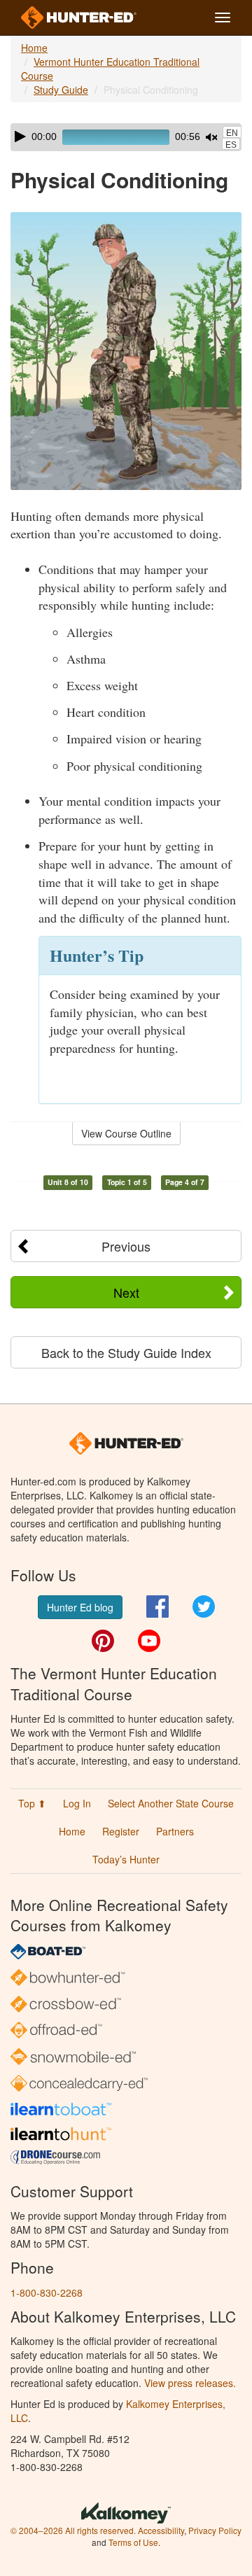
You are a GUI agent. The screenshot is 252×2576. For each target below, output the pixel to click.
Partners (175, 1831)
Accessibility (161, 2530)
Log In (77, 1803)
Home (34, 48)
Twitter (204, 1606)
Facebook (157, 1606)
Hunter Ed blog (80, 1607)
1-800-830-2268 (47, 2292)
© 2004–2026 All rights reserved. (73, 2530)
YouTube (149, 1641)
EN (232, 133)
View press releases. (190, 2383)
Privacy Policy (215, 2530)
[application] (126, 137)
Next (126, 1292)
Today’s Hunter (126, 1859)
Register (121, 1831)
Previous (126, 1246)
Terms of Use (133, 2542)
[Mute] (211, 137)
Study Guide (61, 90)
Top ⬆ (32, 1803)
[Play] (20, 136)
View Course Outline (126, 1133)
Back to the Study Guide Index (126, 1352)
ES (231, 145)
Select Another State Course (171, 1803)
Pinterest (103, 1641)
